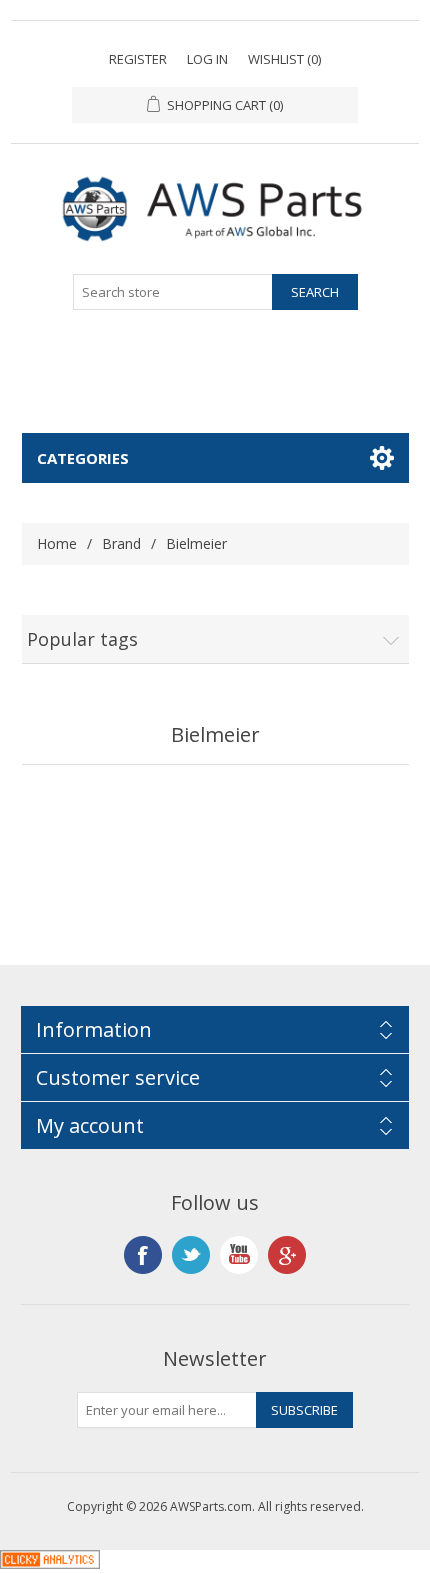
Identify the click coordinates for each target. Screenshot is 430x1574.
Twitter (191, 1255)
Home (57, 543)
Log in (207, 59)
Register (138, 59)
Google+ (287, 1255)
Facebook (143, 1255)
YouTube (239, 1255)
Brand (121, 543)
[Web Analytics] (50, 1563)
